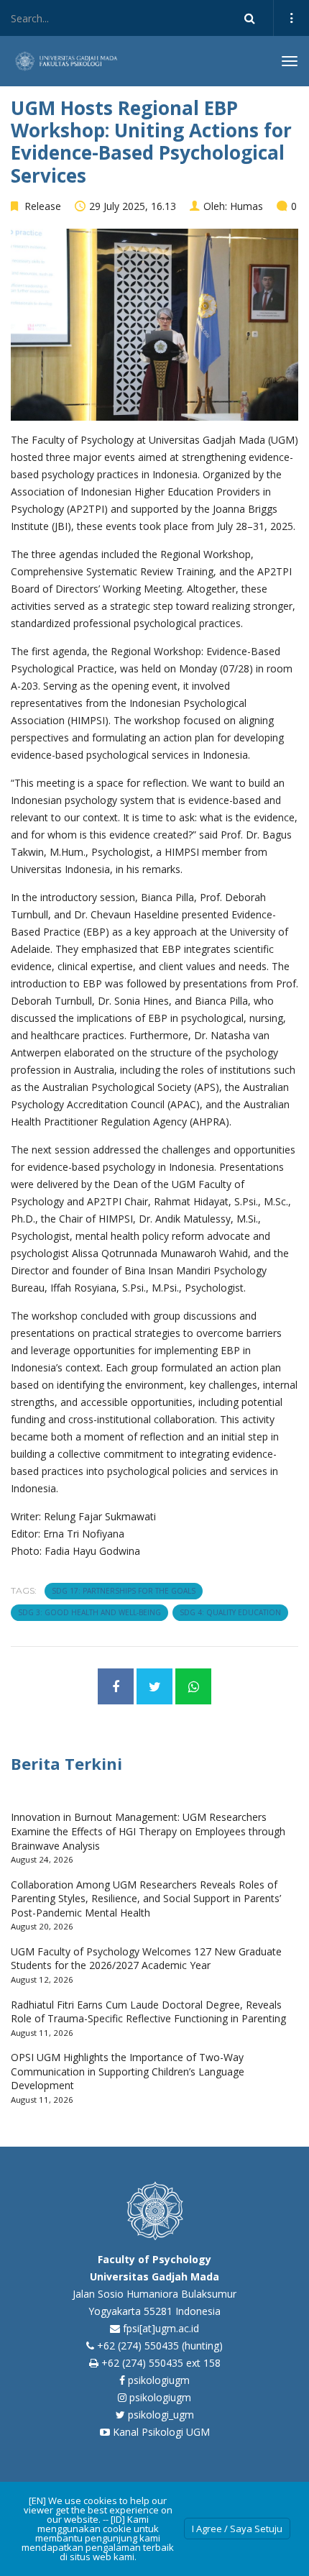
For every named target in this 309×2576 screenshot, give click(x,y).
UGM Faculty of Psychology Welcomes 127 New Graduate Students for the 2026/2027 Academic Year (146, 1959)
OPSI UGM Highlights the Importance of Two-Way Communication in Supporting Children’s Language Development (128, 2071)
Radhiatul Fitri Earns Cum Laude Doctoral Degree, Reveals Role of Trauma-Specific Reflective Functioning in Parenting (148, 2012)
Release (43, 206)
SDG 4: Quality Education (230, 1612)
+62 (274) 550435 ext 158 (161, 2363)
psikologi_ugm (160, 2415)
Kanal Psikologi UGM (160, 2432)
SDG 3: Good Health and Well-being (89, 1612)
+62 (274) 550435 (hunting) (160, 2346)
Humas (246, 206)
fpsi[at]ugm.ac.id (161, 2328)
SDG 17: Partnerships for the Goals (124, 1591)
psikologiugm (157, 2380)
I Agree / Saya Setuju (237, 2529)
